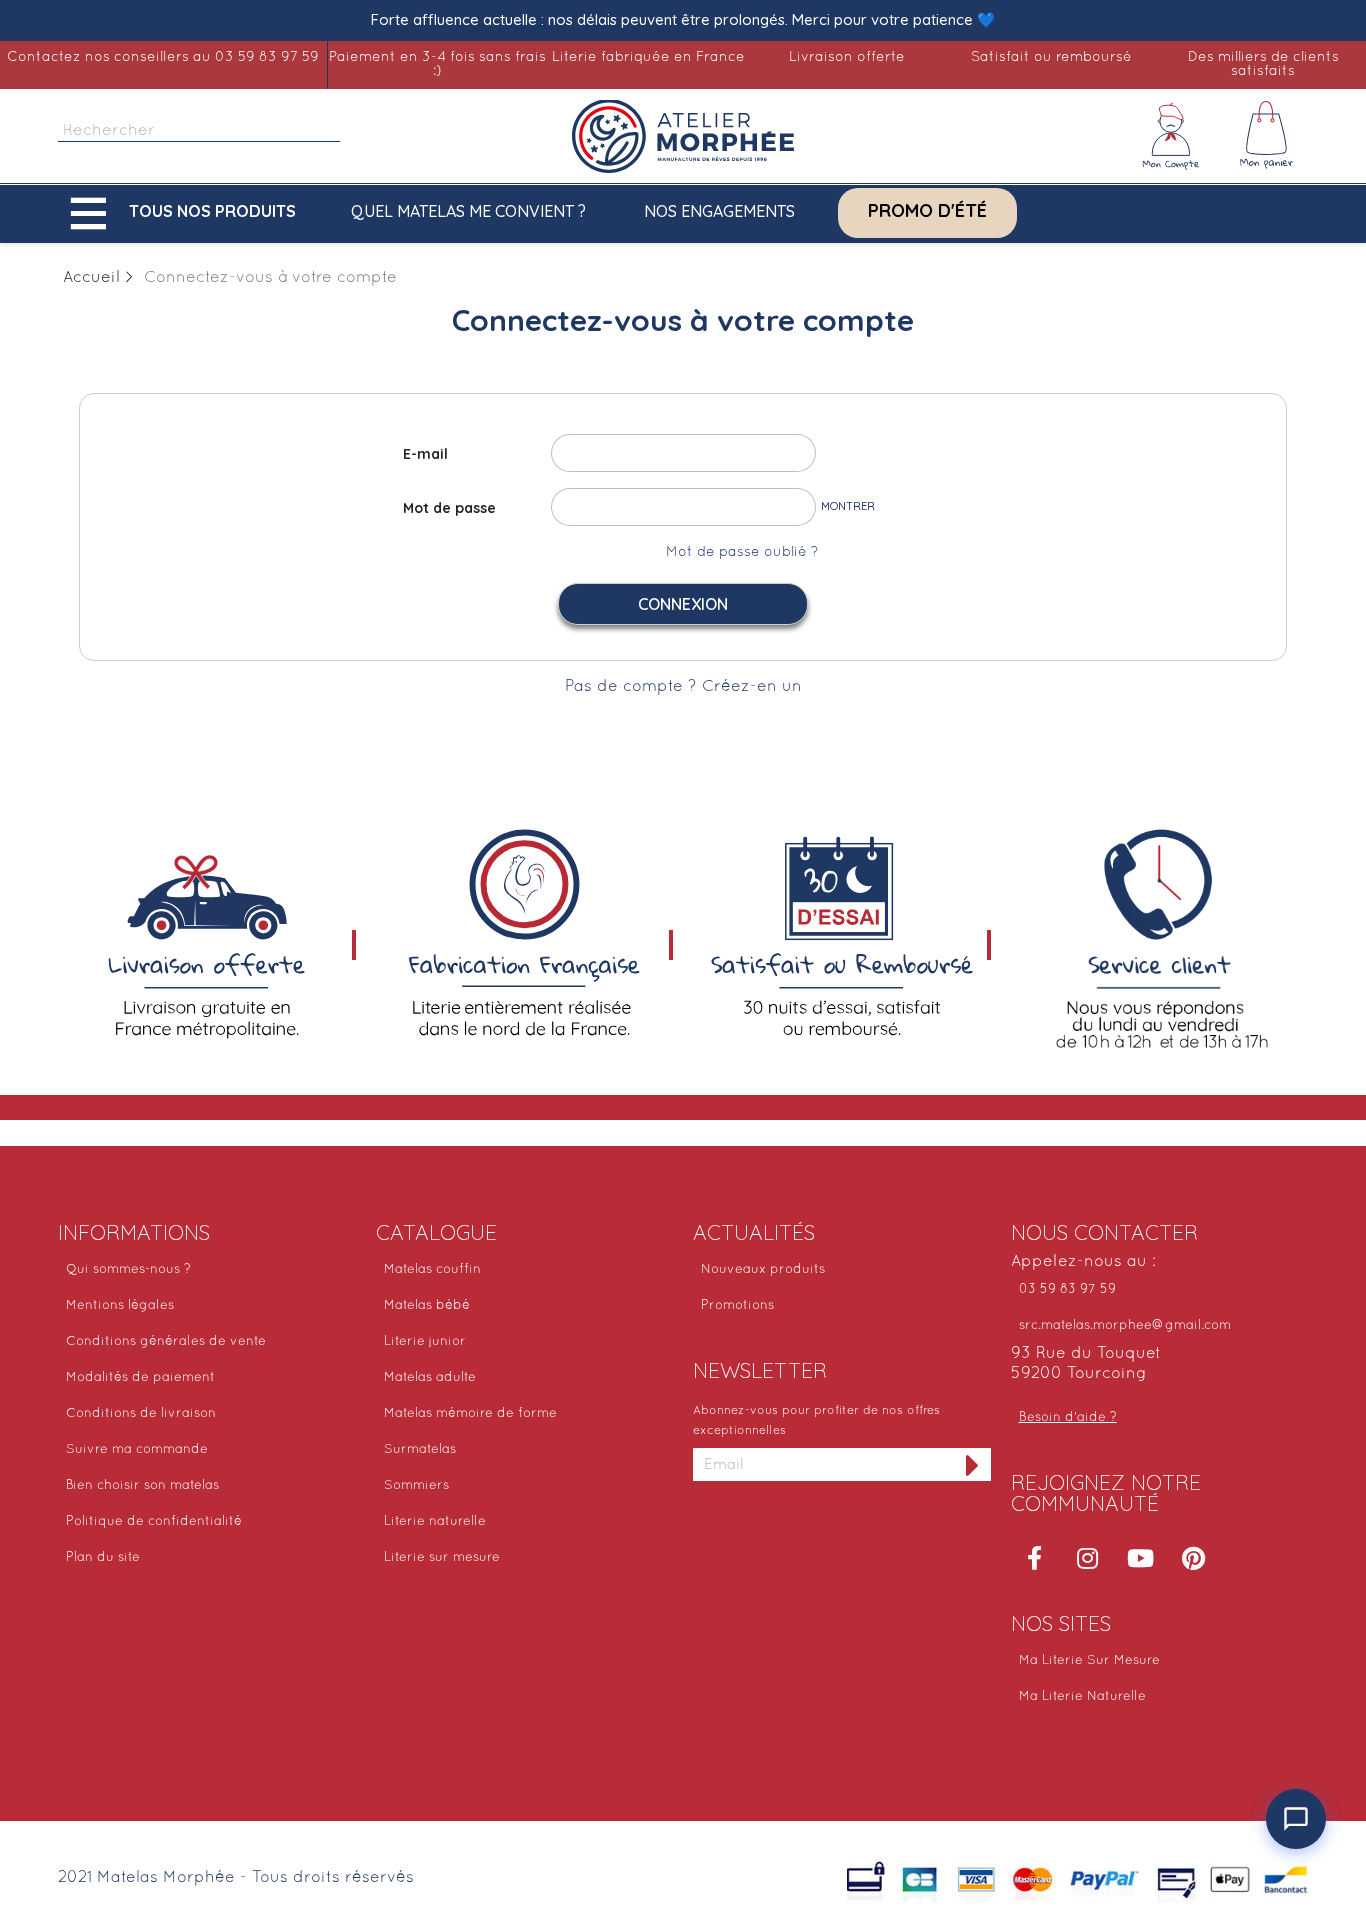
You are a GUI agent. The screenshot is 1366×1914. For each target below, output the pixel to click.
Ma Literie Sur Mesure (1089, 1661)
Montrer (848, 506)
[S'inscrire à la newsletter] (973, 1464)
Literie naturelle (435, 1522)
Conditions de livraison (141, 1414)
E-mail (425, 454)
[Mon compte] (1171, 136)
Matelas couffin (432, 1270)
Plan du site (103, 1558)
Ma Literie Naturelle (1082, 1697)
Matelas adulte (430, 1378)
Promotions (737, 1306)
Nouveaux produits (763, 1270)
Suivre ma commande (137, 1450)
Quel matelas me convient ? (468, 211)
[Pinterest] (1194, 1558)
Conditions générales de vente (166, 1342)
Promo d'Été (927, 211)
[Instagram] (1088, 1558)
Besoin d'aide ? (1068, 1418)
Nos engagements (719, 211)
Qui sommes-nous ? (128, 1270)
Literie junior (425, 1342)
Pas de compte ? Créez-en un (683, 687)
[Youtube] (1141, 1558)
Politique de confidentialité (154, 1522)
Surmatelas (420, 1450)
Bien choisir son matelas (142, 1486)
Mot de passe (449, 508)
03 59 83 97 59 (1067, 1290)
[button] (188, 213)
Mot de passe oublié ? (742, 552)
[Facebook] (1035, 1558)
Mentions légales (120, 1306)
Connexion (683, 604)
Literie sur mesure (442, 1558)
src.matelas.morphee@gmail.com (1125, 1326)
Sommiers (416, 1486)
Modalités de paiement (140, 1378)
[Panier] (1267, 136)
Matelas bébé (427, 1306)
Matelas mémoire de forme (470, 1414)
